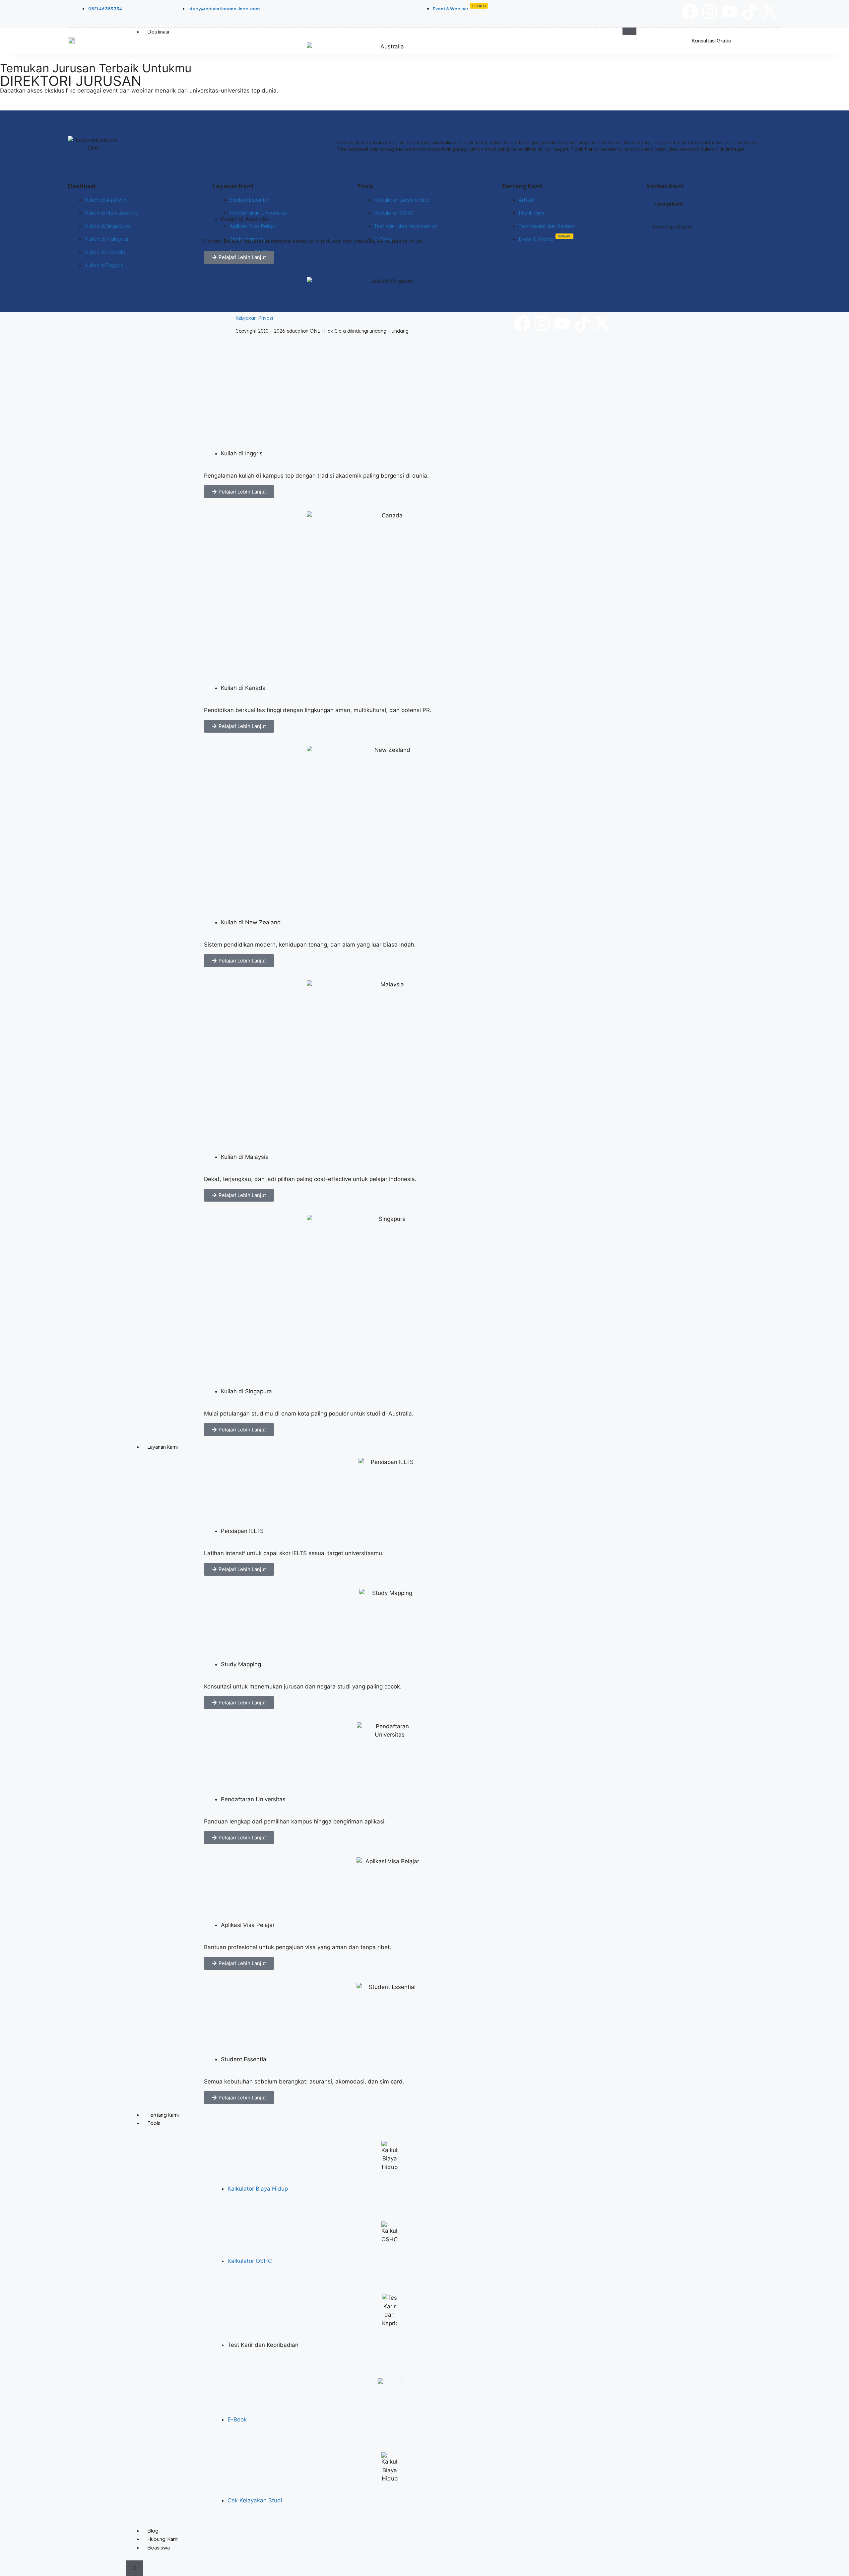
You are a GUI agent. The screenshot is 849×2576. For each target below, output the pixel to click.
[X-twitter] (769, 12)
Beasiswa (159, 2547)
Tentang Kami (163, 2114)
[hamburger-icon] (629, 31)
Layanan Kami (163, 1447)
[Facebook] (690, 12)
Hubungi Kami (163, 2539)
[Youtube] (730, 12)
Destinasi (158, 31)
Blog (153, 2530)
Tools (154, 2123)
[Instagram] (710, 12)
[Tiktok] (750, 12)
